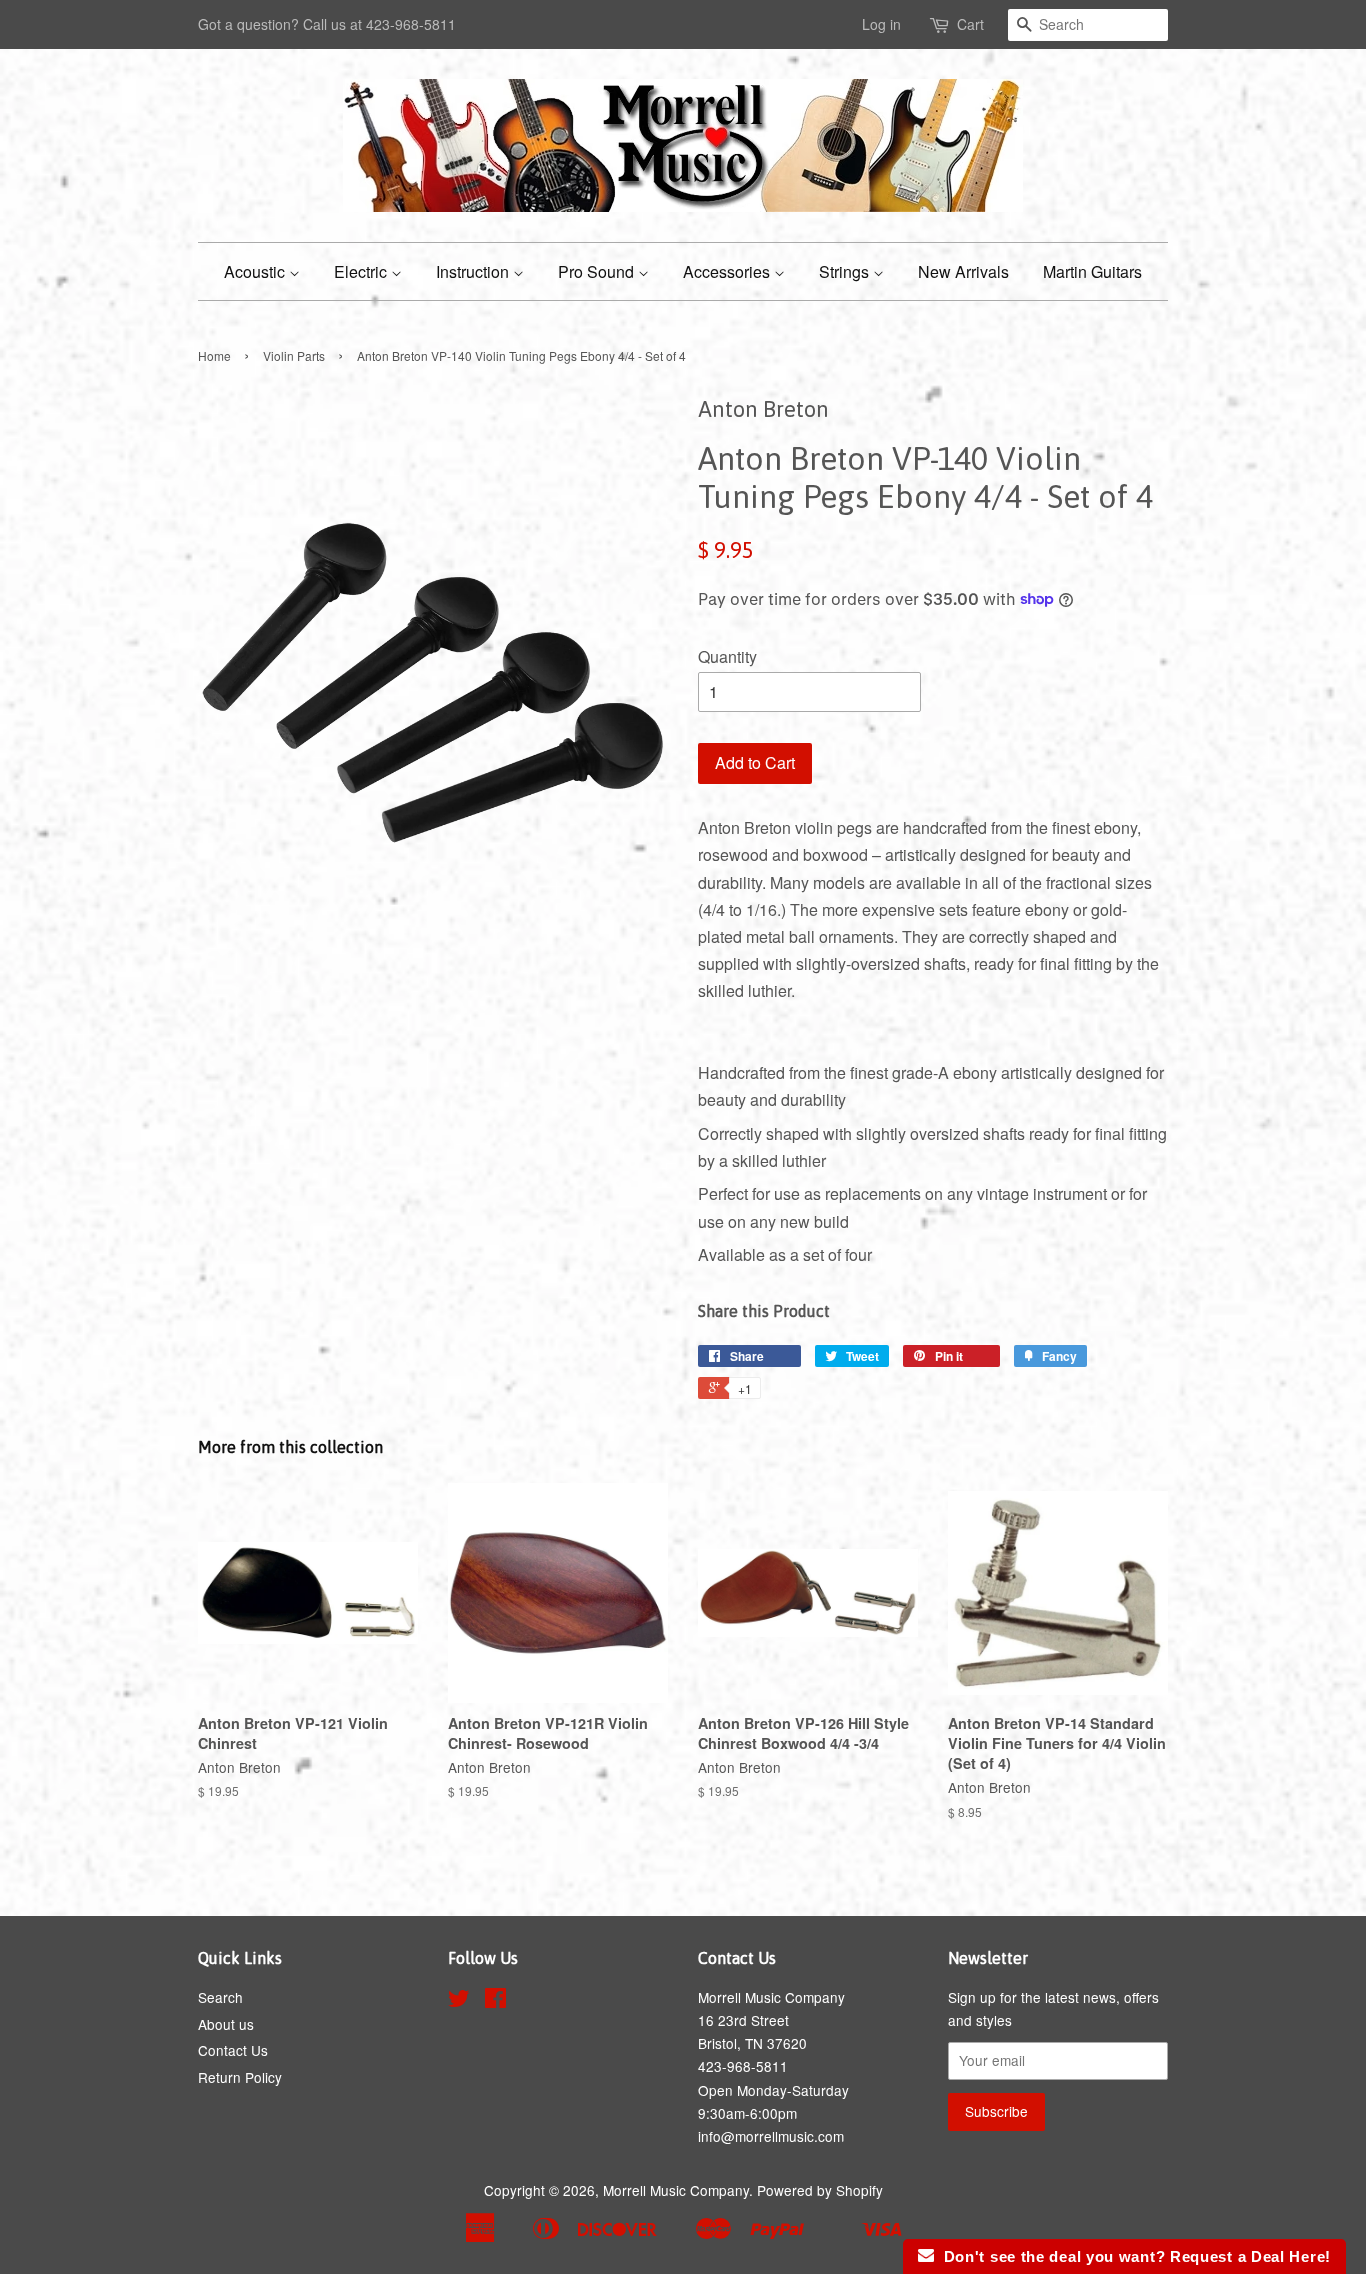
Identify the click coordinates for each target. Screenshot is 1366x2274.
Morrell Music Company (676, 2190)
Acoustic (256, 271)
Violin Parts (294, 355)
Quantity (727, 656)
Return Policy (240, 2077)
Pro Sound (598, 271)
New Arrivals (963, 271)
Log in (881, 24)
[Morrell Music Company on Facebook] (495, 2001)
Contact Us (233, 2050)
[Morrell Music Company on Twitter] (459, 2001)
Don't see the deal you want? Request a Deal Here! (1132, 2256)
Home (214, 355)
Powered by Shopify (820, 2190)
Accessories (728, 271)
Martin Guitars (1092, 271)
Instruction (474, 271)
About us (226, 2024)
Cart (970, 24)
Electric (362, 271)
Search (220, 1997)
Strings (846, 271)
